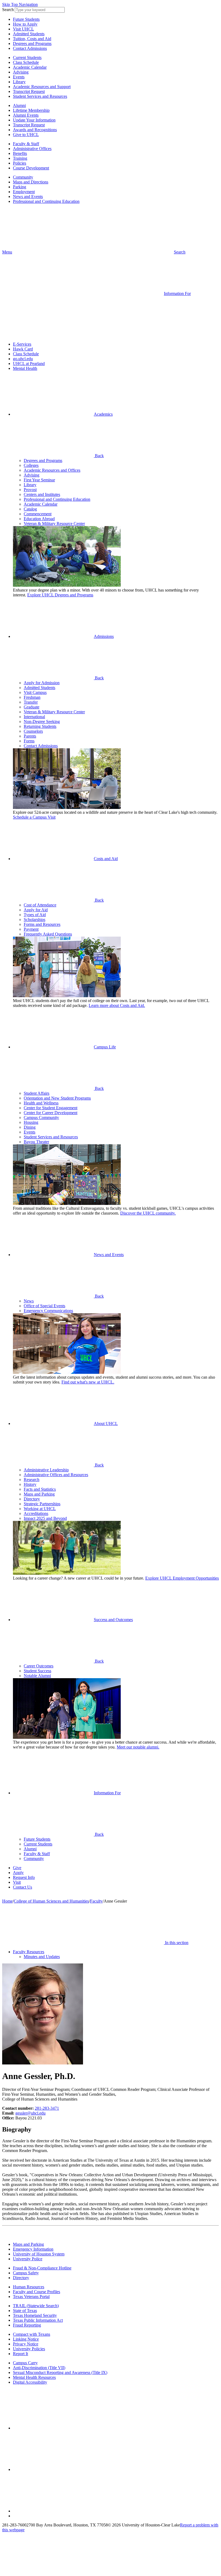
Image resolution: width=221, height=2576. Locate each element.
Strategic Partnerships (42, 1504)
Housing (31, 1122)
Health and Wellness (41, 1103)
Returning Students (40, 726)
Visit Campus (35, 692)
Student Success (37, 1671)
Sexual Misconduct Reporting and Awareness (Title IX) (60, 2372)
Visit (17, 1882)
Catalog (30, 509)
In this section (176, 1943)
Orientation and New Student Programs (57, 1098)
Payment (31, 929)
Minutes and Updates (42, 1957)
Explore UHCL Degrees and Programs (60, 595)
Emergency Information (33, 2249)
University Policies (29, 2349)
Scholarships (34, 919)
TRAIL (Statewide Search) (36, 2306)
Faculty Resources (29, 1952)
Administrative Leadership (46, 1470)
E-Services (22, 344)
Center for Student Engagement (51, 1108)
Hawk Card (23, 349)
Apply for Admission (42, 683)
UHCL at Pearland (29, 364)
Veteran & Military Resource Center (54, 524)
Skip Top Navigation (20, 4)
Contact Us (23, 1887)
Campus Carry (25, 2363)
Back (99, 456)
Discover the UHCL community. (148, 1213)
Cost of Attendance (40, 905)
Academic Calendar (30, 67)
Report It (20, 2354)
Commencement (38, 514)
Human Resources (29, 2287)
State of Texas (25, 2311)
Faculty (96, 1901)
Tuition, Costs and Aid (32, 39)
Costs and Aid (106, 859)
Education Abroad (39, 519)
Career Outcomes (39, 1666)
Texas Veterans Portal (31, 2297)
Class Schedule (26, 62)
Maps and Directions (31, 182)
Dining (30, 1127)
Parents (30, 736)
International (34, 717)
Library (19, 82)
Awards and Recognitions (35, 130)
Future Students (26, 19)
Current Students (27, 58)
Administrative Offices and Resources (56, 1475)
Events (19, 77)
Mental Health (25, 368)
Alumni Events (26, 115)
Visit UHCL (23, 29)
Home (7, 1901)
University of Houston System (39, 2254)
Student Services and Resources (40, 96)
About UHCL (106, 1423)
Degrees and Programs (32, 44)
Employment (24, 192)
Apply (18, 1873)
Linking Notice (26, 2339)
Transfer (31, 702)
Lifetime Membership (31, 110)
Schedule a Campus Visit (34, 817)
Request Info (24, 1877)
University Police (28, 2259)
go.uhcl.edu (23, 359)
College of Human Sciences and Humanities (51, 1901)
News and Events (28, 197)
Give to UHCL (26, 135)
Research (32, 1480)
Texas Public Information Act (38, 2320)
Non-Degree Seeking (42, 722)
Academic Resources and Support (42, 87)
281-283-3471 (47, 2108)
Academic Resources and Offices (52, 470)
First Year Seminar (39, 480)
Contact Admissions (30, 48)
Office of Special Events (44, 1306)
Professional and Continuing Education (46, 201)
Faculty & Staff (26, 144)
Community (23, 177)
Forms (29, 741)
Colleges (31, 465)
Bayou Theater (36, 1142)
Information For (107, 1793)
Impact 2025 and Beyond (45, 1518)
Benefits (20, 153)
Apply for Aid (36, 910)
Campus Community (41, 1117)
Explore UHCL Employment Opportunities (182, 1578)
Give (17, 1868)
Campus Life (105, 1047)
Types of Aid (35, 915)
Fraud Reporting (27, 2325)
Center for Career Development (51, 1113)
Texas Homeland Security (35, 2315)
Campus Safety (26, 2273)
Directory (32, 1499)
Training (20, 158)
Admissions (104, 636)
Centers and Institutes (42, 494)
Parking (20, 187)
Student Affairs (37, 1093)
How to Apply (25, 24)
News (29, 1301)
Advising (21, 72)
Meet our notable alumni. (138, 1747)
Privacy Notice (26, 2344)
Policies (20, 163)
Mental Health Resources (34, 2377)
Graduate (32, 707)
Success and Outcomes (113, 1620)
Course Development (31, 168)
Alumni (19, 105)
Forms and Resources (42, 924)
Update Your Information (34, 120)
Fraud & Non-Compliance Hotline (42, 2268)
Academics (103, 414)
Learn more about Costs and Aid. (117, 1005)
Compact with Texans (32, 2334)
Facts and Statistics (40, 1489)
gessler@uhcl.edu (30, 2113)
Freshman (32, 697)
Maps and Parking (39, 1494)
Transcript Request (29, 91)
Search (8, 10)
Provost (30, 490)
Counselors (33, 731)
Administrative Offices (32, 149)
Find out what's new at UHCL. (88, 1382)
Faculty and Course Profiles (37, 2292)
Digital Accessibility (30, 2382)
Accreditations (36, 1513)
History (30, 1484)
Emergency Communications (48, 1311)
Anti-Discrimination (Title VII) (39, 2368)
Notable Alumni (37, 1676)
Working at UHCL (40, 1509)
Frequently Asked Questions (48, 934)
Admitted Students (29, 34)
